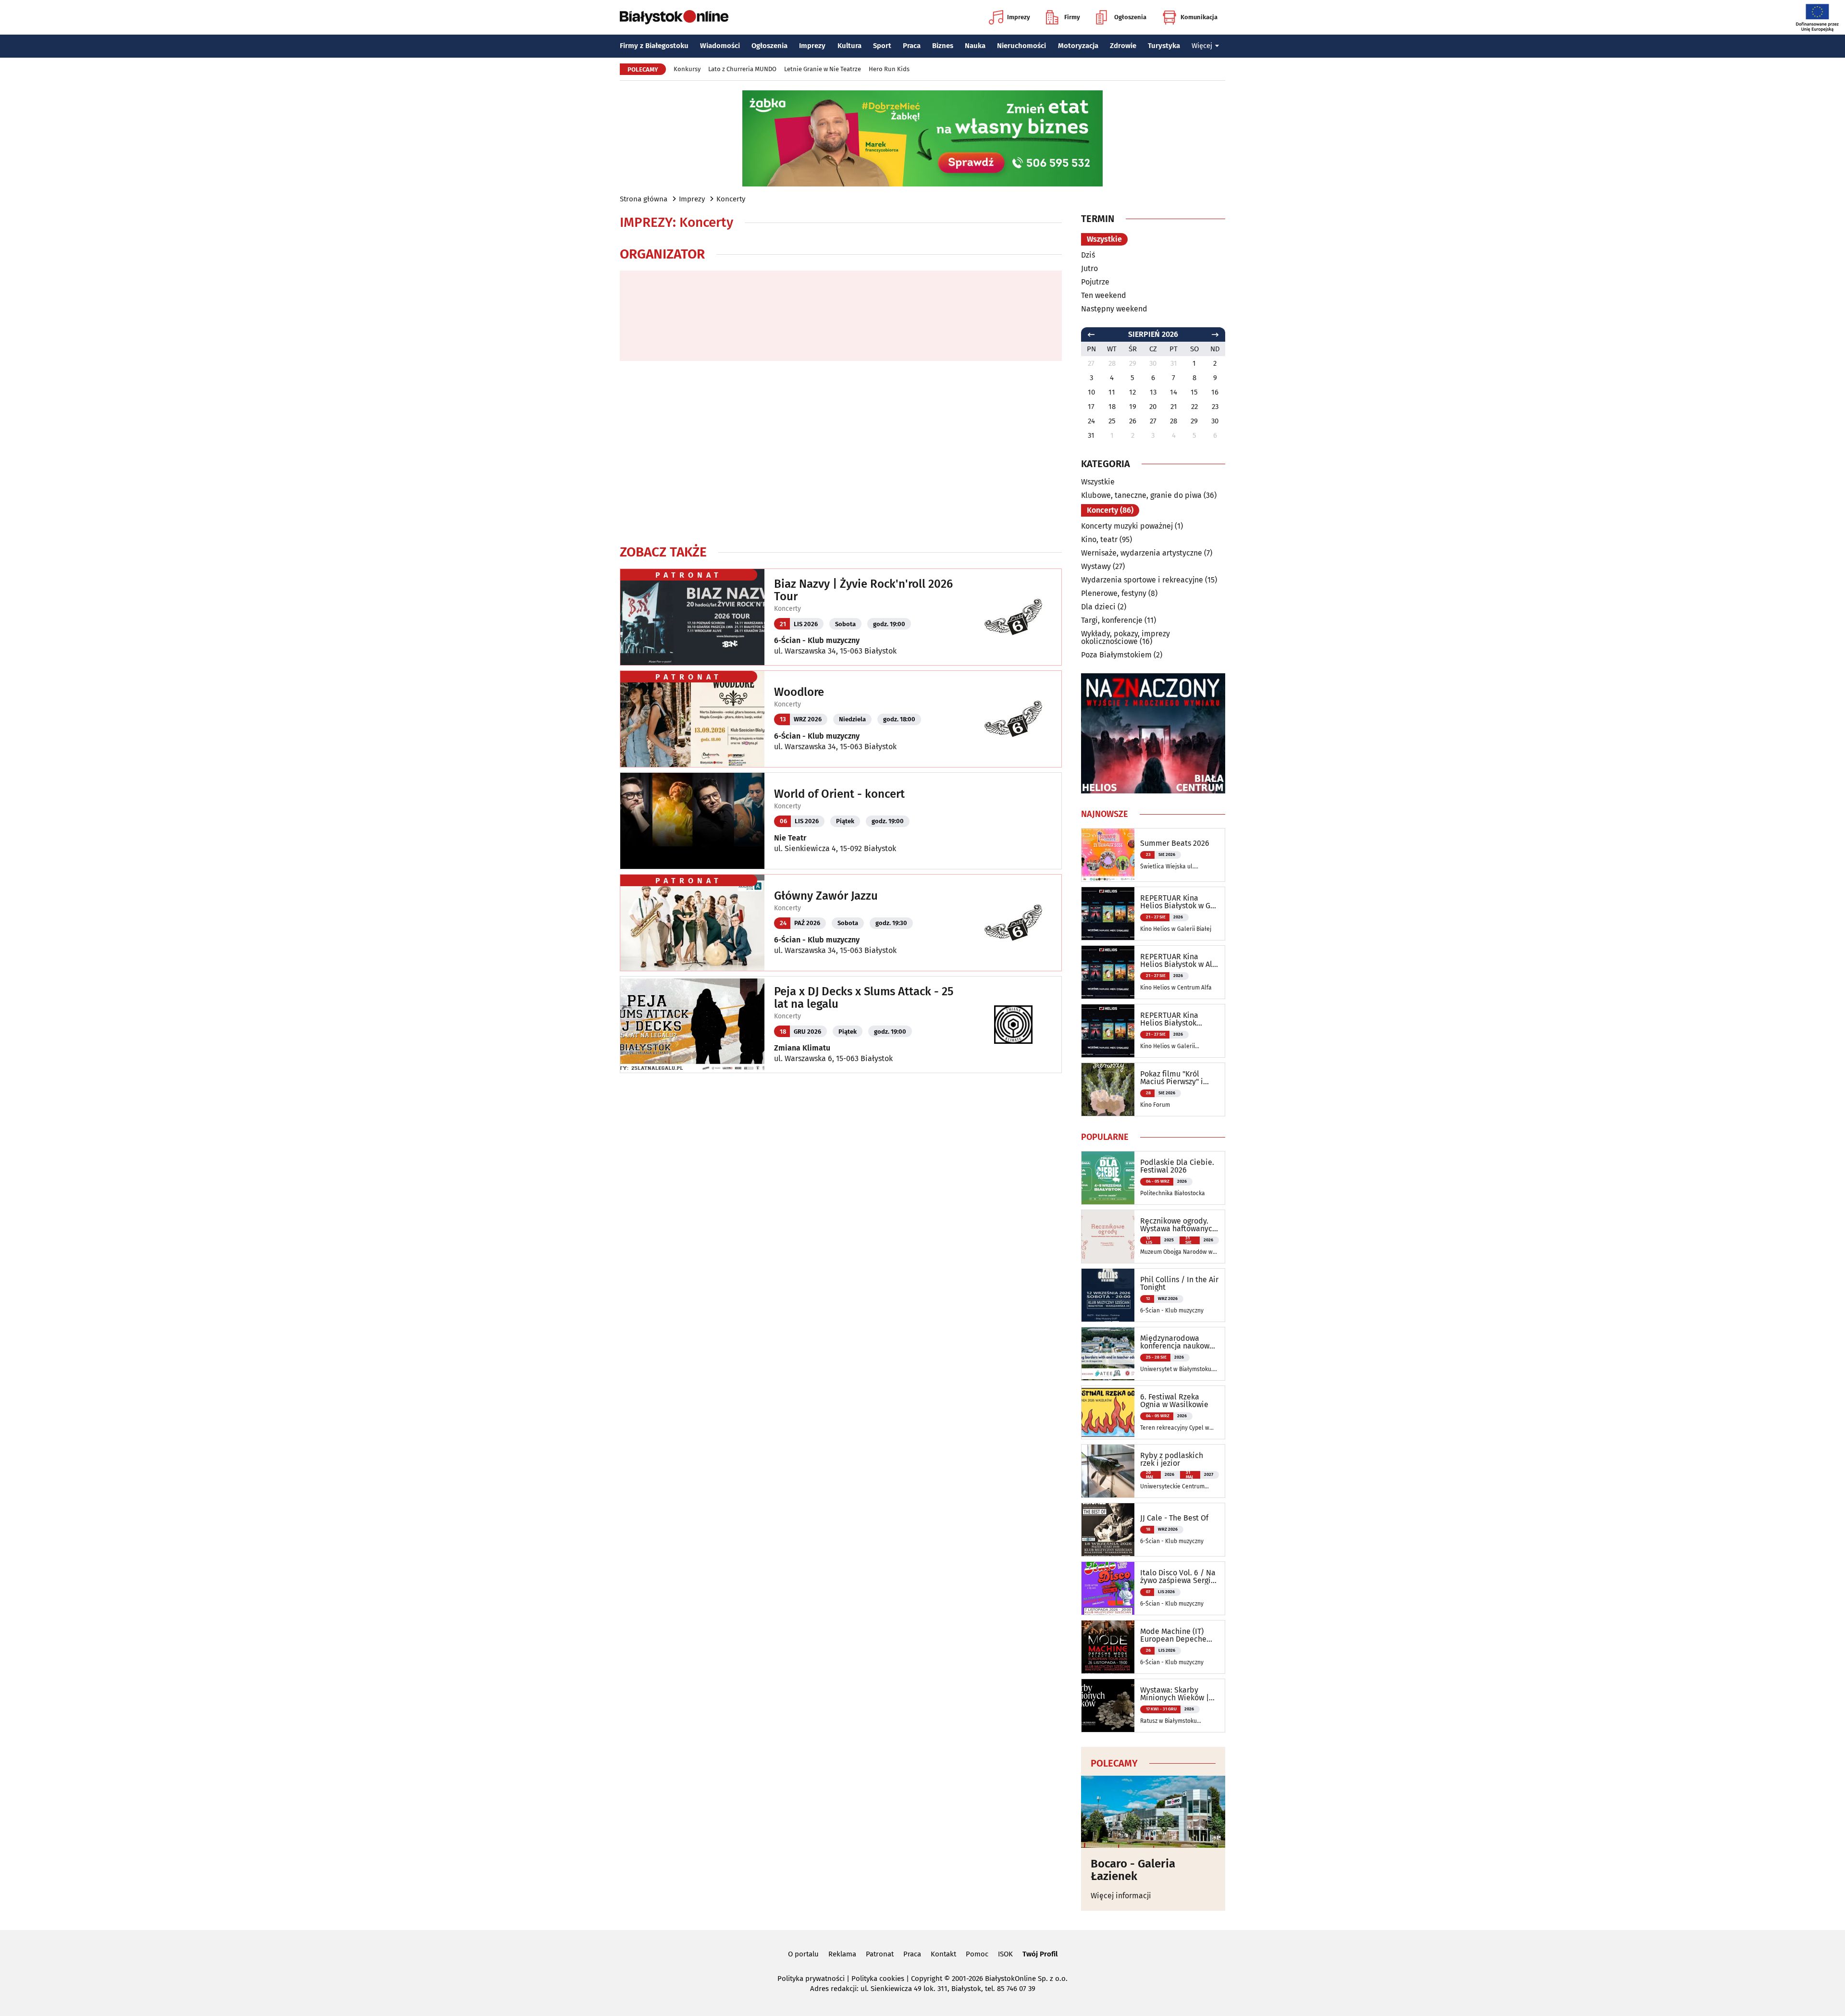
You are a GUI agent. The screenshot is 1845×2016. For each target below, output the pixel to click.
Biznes (943, 46)
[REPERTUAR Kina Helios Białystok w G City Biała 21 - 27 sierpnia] (1108, 914)
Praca (912, 46)
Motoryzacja (1078, 46)
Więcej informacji (1121, 1896)
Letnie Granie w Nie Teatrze (823, 69)
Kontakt (943, 1954)
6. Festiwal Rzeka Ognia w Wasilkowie (1174, 1401)
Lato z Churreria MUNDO (742, 69)
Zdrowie (1123, 46)
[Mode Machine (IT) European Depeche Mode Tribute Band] (1108, 1647)
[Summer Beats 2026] (1108, 855)
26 (1133, 421)
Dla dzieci (1098, 607)
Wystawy (1096, 566)
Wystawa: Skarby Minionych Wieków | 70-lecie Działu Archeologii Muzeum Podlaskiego (1175, 1694)
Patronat (880, 1954)
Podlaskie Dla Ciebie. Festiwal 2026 (1177, 1166)
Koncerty (731, 199)
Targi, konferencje (1112, 620)
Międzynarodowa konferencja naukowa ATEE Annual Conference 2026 (1177, 1342)
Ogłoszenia (1130, 17)
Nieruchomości (1021, 46)
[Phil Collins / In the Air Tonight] (1108, 1295)
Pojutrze (1095, 282)
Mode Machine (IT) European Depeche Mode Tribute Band (1174, 1635)
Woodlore (799, 692)
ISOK (1005, 1954)
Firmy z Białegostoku (654, 46)
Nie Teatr (790, 838)
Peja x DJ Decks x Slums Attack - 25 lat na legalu (864, 998)
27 (1153, 421)
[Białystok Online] (674, 17)
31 (1091, 435)
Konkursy (687, 69)
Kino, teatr (1099, 539)
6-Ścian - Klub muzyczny (817, 640)
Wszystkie (1104, 239)
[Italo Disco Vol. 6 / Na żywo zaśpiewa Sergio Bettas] (1108, 1588)
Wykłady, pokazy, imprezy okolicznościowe (1125, 637)
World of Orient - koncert (839, 794)
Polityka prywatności (811, 1979)
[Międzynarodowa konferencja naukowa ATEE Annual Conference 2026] (1108, 1354)
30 (1215, 421)
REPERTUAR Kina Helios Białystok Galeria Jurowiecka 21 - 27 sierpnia (1177, 1019)
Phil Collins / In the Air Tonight (1179, 1284)
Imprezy (1019, 17)
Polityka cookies (878, 1979)
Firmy (1072, 17)
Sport (882, 46)
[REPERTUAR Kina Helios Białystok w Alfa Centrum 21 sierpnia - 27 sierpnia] (1108, 972)
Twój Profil (1040, 1954)
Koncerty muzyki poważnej (1127, 526)
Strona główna (644, 199)
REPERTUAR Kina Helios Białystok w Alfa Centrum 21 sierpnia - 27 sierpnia (1180, 961)
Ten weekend (1104, 295)
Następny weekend (1114, 309)
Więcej (1202, 46)
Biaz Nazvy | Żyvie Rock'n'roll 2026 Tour (863, 590)
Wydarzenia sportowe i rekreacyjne (1142, 580)
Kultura (849, 46)
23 (1215, 407)
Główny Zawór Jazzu (826, 896)
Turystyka (1164, 46)
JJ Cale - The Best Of (1174, 1518)
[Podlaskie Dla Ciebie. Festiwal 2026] (1108, 1178)
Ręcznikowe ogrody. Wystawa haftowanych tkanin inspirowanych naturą (1178, 1225)
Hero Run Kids (889, 69)
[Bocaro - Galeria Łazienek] (1153, 1812)
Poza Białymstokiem (1116, 655)
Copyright (927, 1979)
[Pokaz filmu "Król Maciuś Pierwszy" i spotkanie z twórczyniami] (1108, 1089)
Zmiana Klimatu (802, 1048)
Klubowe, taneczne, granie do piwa (1141, 495)
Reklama (842, 1954)
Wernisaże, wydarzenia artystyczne (1142, 553)
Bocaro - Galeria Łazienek (1133, 1870)
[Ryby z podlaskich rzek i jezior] (1108, 1471)
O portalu (803, 1954)
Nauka (975, 46)
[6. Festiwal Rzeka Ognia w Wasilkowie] (1108, 1412)
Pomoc (977, 1954)
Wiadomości (720, 46)
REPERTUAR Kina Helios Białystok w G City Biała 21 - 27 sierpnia (1175, 902)
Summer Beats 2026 (1175, 843)
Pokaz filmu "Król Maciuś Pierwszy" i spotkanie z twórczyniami (1172, 1078)
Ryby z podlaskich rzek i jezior (1172, 1459)
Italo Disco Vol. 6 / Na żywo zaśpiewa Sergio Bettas (1178, 1577)
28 (1174, 421)
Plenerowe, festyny (1114, 593)
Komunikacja (1199, 17)
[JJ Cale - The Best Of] (1108, 1530)
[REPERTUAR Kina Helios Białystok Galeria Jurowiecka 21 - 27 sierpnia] (1108, 1031)
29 (1194, 421)
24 (1091, 421)
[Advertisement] (841, 452)
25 (1112, 421)
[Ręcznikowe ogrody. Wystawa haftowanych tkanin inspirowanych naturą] (1108, 1237)
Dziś (1088, 255)
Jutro (1089, 268)
